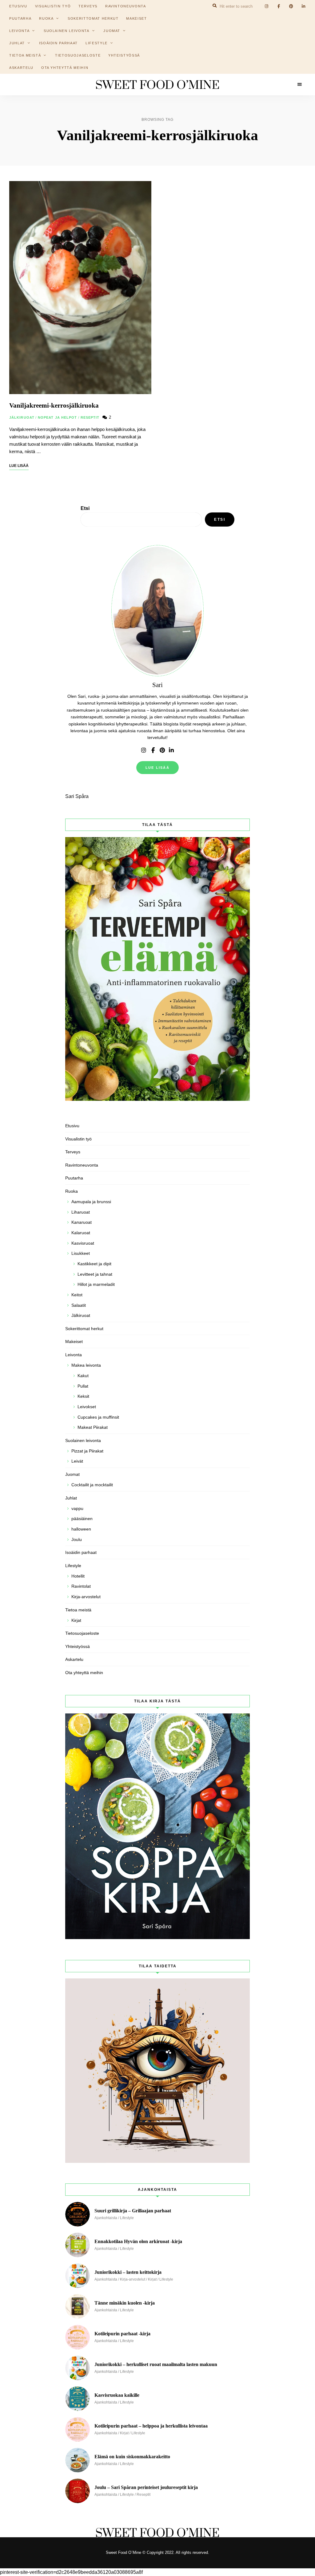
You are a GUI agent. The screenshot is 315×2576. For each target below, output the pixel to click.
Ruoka (72, 1191)
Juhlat (71, 1498)
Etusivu (72, 1126)
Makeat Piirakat (93, 1427)
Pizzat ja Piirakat (87, 1451)
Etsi (85, 508)
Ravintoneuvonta (82, 1165)
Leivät (77, 1461)
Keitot (77, 1295)
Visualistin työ (78, 1139)
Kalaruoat (81, 1233)
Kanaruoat (82, 1222)
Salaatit (79, 1305)
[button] (302, 9)
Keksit (83, 1396)
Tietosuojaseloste (78, 55)
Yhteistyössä (124, 55)
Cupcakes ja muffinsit (98, 1417)
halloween (81, 1529)
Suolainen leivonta (67, 31)
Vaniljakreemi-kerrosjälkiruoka (54, 405)
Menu (300, 85)
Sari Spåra (77, 796)
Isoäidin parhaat (58, 43)
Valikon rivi (144, 750)
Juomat (112, 31)
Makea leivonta (86, 1365)
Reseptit (90, 417)
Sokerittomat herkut (93, 18)
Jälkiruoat (22, 417)
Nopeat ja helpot (58, 417)
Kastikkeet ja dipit (94, 1264)
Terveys (73, 1152)
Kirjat (76, 1620)
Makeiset (136, 18)
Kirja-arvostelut (86, 1597)
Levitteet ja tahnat (95, 1274)
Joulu (77, 1539)
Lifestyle (97, 43)
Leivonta (19, 31)
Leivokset (87, 1407)
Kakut (83, 1376)
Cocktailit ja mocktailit (92, 1485)
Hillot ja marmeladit (96, 1284)
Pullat (83, 1386)
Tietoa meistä (25, 55)
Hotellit (78, 1576)
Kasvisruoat (83, 1243)
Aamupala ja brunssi (91, 1202)
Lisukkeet (81, 1253)
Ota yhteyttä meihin (65, 68)
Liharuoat (81, 1212)
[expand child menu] (55, 18)
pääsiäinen (82, 1519)
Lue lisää (157, 768)
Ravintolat (81, 1586)
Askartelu (21, 68)
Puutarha (20, 18)
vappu (77, 1508)
